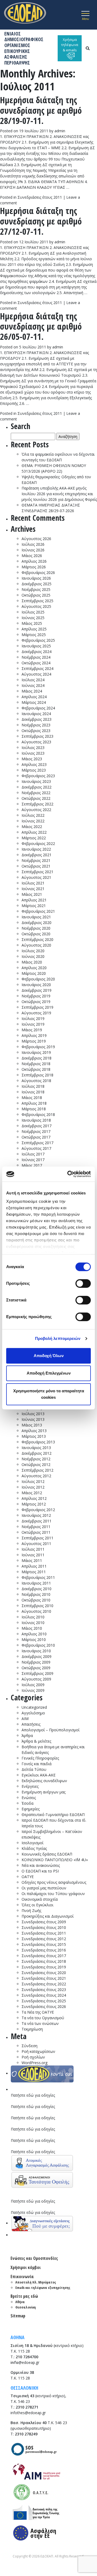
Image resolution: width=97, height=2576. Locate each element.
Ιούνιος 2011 (33, 1555)
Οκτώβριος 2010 (36, 1600)
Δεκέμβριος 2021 (37, 855)
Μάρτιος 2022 (34, 838)
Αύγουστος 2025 (36, 606)
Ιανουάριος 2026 (36, 578)
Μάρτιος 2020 (34, 973)
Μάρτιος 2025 (34, 635)
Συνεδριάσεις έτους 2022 (44, 1984)
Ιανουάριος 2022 (36, 849)
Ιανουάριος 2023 (36, 781)
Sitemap (18, 2316)
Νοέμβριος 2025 (36, 589)
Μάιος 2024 (32, 691)
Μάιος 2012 (32, 1493)
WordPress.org (34, 2063)
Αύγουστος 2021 (36, 877)
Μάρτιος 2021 (34, 906)
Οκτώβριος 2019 (36, 1002)
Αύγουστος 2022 (36, 810)
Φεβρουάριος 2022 (38, 843)
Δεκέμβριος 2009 (37, 1656)
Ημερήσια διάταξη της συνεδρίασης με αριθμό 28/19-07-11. (41, 110)
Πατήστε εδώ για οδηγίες (33, 2095)
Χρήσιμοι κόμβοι (26, 2267)
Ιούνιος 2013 (33, 1419)
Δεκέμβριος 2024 (37, 652)
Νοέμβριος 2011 (36, 1527)
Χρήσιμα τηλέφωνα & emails (70, 45)
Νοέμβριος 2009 (36, 1662)
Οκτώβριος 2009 (36, 1668)
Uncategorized (34, 1707)
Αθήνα (20, 2302)
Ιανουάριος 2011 (36, 1583)
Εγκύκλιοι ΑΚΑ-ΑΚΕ (39, 1775)
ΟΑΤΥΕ (28, 1877)
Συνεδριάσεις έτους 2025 (44, 2001)
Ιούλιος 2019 (33, 1018)
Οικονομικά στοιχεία (40, 1899)
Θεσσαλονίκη (26, 2307)
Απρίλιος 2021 (34, 900)
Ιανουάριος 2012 (36, 1515)
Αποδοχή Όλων (49, 1356)
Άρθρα (27, 1735)
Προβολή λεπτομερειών (58, 1338)
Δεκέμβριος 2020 (37, 923)
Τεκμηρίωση (32, 2029)
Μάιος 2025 (32, 623)
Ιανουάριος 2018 (36, 1120)
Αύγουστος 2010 (36, 1611)
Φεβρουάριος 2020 (38, 979)
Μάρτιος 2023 (34, 770)
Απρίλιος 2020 (34, 968)
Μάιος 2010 (32, 1628)
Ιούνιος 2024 (33, 685)
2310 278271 (27, 2407)
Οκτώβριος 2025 (36, 595)
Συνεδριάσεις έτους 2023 (44, 1990)
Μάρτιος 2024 (34, 702)
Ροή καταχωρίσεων (38, 2051)
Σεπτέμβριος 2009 (37, 1673)
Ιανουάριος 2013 (36, 1448)
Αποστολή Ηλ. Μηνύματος (36, 2282)
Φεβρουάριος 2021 (38, 911)
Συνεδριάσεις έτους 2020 (44, 1973)
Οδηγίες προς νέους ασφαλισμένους (54, 1882)
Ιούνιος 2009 (33, 1690)
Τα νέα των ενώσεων (40, 2023)
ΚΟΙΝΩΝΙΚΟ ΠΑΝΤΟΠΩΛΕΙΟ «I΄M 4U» (55, 1860)
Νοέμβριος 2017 (36, 1131)
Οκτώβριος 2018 (36, 1069)
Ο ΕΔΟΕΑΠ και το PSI (40, 1871)
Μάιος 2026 (32, 556)
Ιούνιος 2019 (33, 1024)
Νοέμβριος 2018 (36, 1064)
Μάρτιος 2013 (34, 1436)
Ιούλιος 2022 (33, 815)
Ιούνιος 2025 (33, 618)
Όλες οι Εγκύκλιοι (37, 1905)
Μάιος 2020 (32, 962)
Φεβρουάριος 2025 (38, 640)
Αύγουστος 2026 (36, 539)
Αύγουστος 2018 (36, 1081)
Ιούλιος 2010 (33, 1617)
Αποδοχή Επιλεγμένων (49, 1373)
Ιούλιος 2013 (33, 1414)
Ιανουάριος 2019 (36, 1052)
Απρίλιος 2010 (34, 1634)
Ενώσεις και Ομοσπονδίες (34, 2258)
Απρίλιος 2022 (34, 832)
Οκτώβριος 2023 (36, 731)
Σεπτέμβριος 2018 (37, 1075)
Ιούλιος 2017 (33, 1154)
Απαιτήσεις (31, 1724)
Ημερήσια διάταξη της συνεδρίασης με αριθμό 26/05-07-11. (41, 326)
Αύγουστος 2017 (36, 1148)
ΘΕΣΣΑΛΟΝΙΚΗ (24, 2388)
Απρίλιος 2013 (34, 1431)
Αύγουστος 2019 (36, 1013)
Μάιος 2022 (32, 827)
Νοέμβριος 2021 (36, 860)
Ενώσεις (29, 1798)
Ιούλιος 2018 (33, 1086)
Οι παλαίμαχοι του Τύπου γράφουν (53, 1894)
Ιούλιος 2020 (33, 951)
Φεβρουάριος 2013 (38, 1442)
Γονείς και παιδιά (37, 1764)
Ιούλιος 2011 (33, 1549)
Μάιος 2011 (32, 1560)
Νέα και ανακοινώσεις (41, 1865)
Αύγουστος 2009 (36, 1679)
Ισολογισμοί (32, 1843)
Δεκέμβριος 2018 (37, 1058)
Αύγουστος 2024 (36, 674)
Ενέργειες (30, 1786)
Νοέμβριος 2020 (36, 928)
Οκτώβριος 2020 (36, 934)
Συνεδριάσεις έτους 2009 (44, 1922)
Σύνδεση (30, 2046)
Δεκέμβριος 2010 (37, 1589)
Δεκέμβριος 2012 (37, 1453)
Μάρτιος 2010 (34, 1640)
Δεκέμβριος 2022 (37, 787)
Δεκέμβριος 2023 (37, 719)
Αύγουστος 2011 (36, 1544)
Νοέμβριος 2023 (36, 725)
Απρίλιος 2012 (34, 1498)
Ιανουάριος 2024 (36, 714)
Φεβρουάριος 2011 (38, 1577)
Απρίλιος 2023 (34, 764)
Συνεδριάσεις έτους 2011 (40, 197)
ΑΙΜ (25, 1719)
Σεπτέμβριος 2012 (37, 1470)
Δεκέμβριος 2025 (37, 584)
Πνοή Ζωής (31, 1910)
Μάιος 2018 (32, 1098)
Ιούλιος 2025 (33, 612)
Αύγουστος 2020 (36, 945)
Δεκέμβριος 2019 (37, 990)
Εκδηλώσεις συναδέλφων (44, 1781)
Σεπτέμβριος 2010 (37, 1606)
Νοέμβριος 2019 (36, 996)
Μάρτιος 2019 (34, 1041)
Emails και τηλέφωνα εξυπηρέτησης (43, 2288)
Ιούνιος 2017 (33, 1160)
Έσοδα (27, 1803)
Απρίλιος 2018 (34, 1103)
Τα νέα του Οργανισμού (43, 2018)
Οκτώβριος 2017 (36, 1137)
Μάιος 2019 (32, 1030)
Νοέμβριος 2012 (36, 1459)
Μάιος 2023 (32, 759)
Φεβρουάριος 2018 (38, 1114)
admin (60, 131)
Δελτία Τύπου (34, 1769)
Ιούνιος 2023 (33, 753)
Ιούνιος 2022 (33, 821)
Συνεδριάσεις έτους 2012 (44, 1939)
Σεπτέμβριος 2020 (37, 939)
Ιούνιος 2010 (33, 1623)
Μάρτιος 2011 (34, 1572)
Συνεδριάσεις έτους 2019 (44, 1967)
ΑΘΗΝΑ (18, 2337)
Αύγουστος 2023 (36, 742)
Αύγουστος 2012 (36, 1476)
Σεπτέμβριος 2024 (37, 668)
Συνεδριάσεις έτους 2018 (44, 1961)
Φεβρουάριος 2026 (38, 572)
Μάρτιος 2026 (34, 567)
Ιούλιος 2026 (33, 544)
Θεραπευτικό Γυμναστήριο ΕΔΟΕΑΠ (53, 1815)
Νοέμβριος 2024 (36, 657)
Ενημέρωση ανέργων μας (44, 1792)
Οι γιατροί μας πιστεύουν (44, 1888)
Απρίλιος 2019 (34, 1035)
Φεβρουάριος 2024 (38, 708)
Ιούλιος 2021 (33, 883)
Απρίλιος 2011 (34, 1566)
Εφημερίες (31, 1809)
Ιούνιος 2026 (33, 550)
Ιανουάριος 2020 (36, 985)
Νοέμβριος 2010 (36, 1594)
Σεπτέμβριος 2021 (37, 872)
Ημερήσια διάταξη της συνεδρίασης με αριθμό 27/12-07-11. (41, 221)
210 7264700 (27, 2357)
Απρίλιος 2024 (34, 697)
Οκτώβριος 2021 (36, 866)
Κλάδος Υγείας (34, 1848)
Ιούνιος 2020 (33, 956)
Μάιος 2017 (32, 1165)
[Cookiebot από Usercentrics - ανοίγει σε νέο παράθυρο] (68, 1174)
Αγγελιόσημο (33, 1713)
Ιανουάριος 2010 (36, 1651)
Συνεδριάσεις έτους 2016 (44, 1950)
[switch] (83, 1283)
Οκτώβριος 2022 (36, 798)
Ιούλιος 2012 (33, 1481)
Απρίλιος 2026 (34, 561)
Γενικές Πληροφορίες (40, 1758)
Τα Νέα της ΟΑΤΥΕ (38, 2012)
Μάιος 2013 (32, 1425)
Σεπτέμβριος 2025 (37, 601)
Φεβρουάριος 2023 (38, 776)
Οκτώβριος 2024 (36, 663)
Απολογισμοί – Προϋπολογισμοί (51, 1730)
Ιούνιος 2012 (33, 1487)
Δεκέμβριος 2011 (37, 1521)
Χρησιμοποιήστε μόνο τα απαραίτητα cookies (49, 1394)
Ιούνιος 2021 (33, 889)
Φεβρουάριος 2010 (38, 1645)
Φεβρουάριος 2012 (38, 1510)
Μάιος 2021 (32, 894)
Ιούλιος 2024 (33, 680)
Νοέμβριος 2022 (36, 793)
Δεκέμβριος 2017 (37, 1126)
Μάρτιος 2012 (34, 1504)
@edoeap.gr (25, 2362)
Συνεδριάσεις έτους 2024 (44, 1995)
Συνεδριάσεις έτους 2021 (44, 1978)
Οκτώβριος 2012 (36, 1464)
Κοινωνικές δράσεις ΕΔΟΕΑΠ (47, 1854)
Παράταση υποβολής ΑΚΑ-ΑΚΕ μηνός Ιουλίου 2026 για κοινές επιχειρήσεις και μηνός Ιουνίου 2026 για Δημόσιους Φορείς (59, 494)
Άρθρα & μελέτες (36, 1741)
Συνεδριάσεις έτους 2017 (44, 1956)
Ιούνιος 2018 (33, 1092)
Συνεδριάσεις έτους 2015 (44, 1944)
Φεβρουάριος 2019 (38, 1047)
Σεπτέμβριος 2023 (37, 736)
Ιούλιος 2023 (33, 748)
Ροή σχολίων (33, 2057)
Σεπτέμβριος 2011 (37, 1538)
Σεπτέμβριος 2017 (37, 1143)
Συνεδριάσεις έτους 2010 (44, 1927)
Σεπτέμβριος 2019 (37, 1007)
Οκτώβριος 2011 (36, 1532)
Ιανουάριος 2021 (36, 917)
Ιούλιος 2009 (33, 1685)
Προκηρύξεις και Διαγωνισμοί (48, 1916)
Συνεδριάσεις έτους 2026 (44, 2006)
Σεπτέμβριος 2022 (37, 804)
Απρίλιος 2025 (34, 629)
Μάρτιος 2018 (34, 1109)
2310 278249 (26, 2434)
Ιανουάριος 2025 (36, 646)
